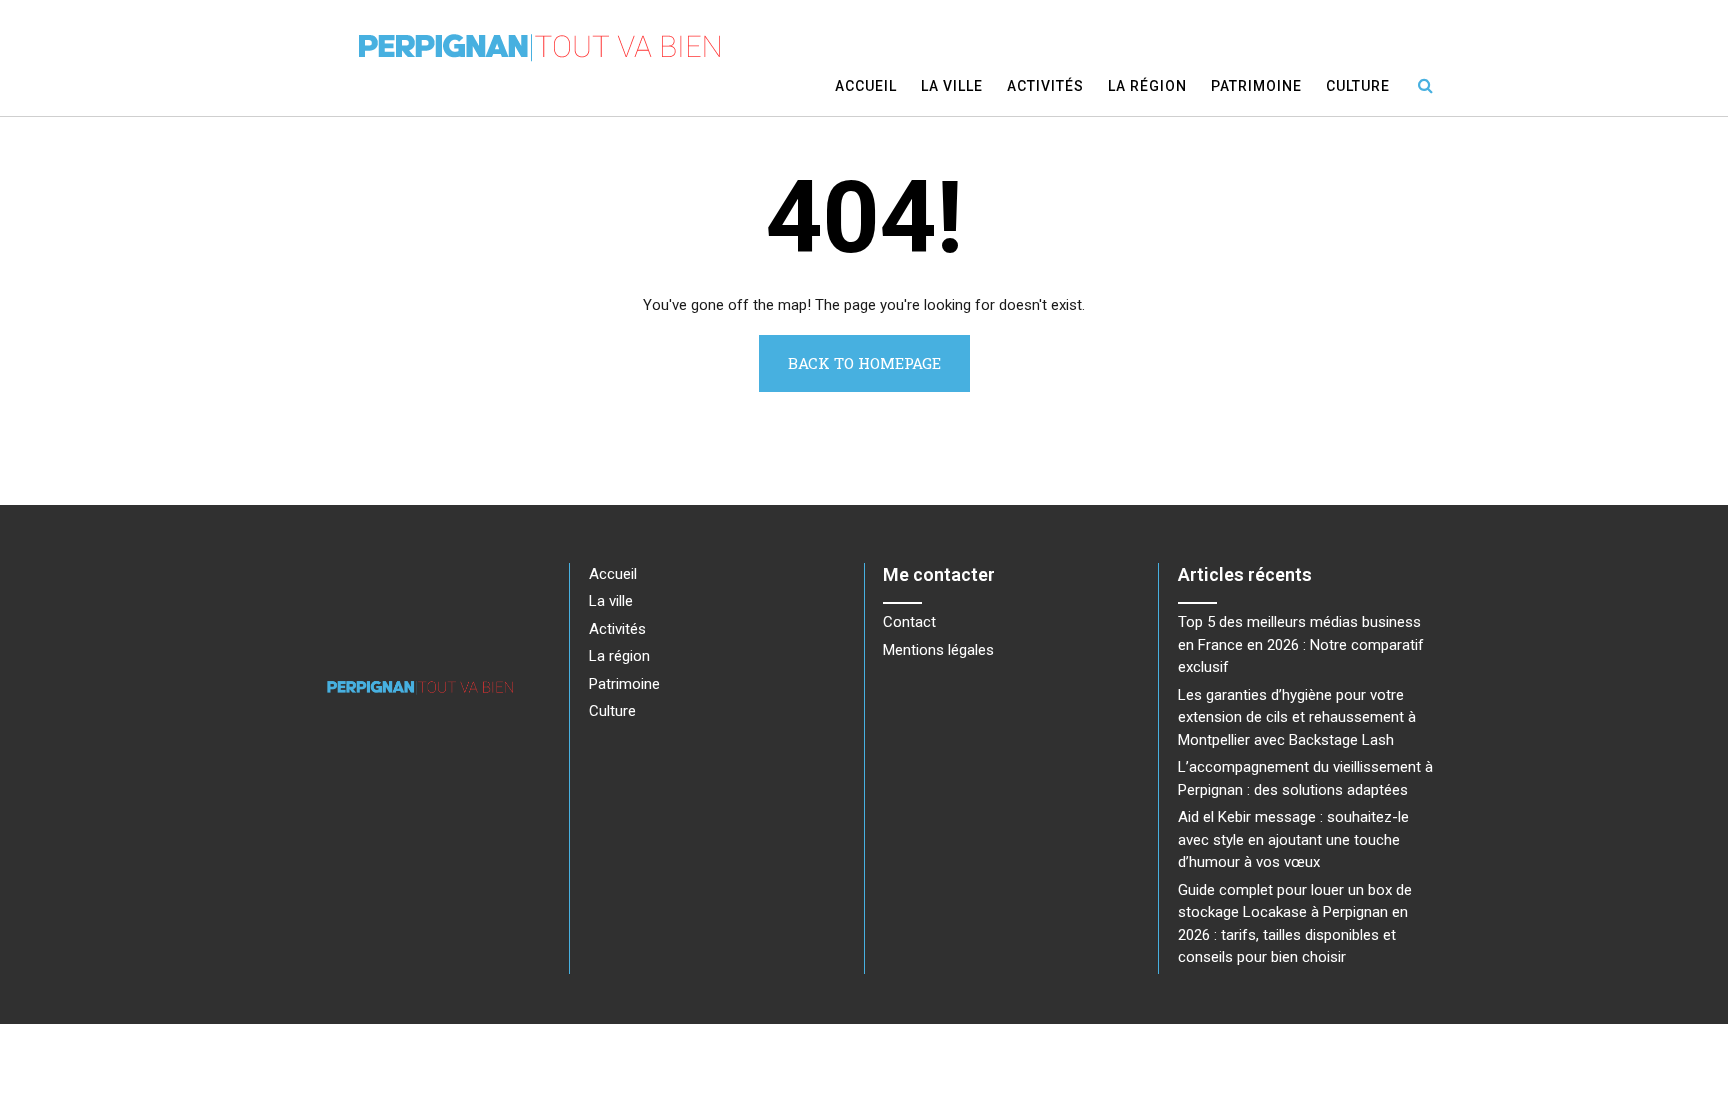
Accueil (866, 86)
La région (1147, 86)
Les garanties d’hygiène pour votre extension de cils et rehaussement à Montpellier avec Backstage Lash (1297, 717)
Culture (1358, 86)
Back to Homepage (864, 363)
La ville (952, 86)
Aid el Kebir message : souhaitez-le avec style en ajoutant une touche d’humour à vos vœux (1293, 839)
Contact (909, 622)
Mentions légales (938, 650)
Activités (1045, 86)
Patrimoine (1256, 86)
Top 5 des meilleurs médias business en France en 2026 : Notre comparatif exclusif (1301, 644)
